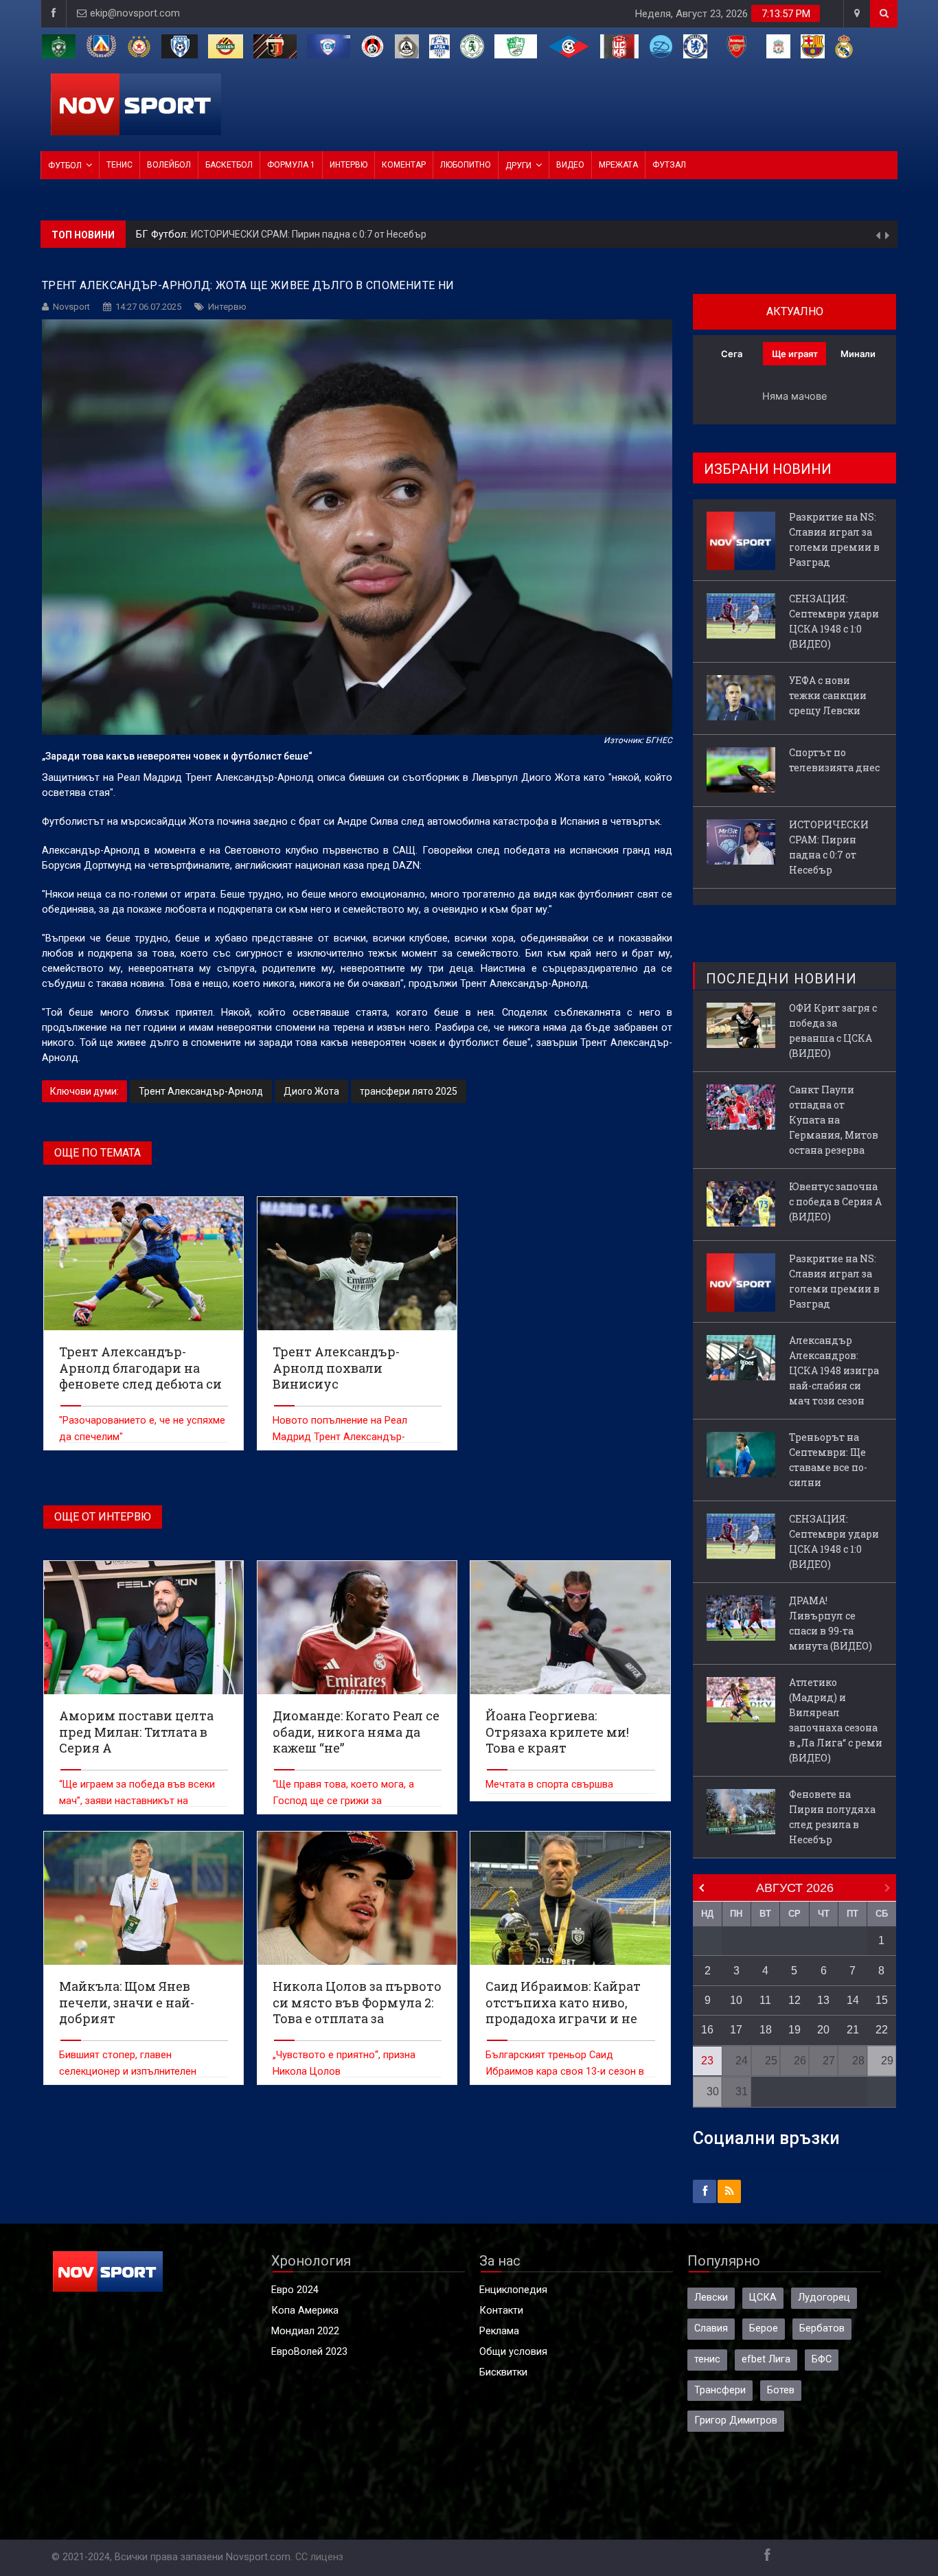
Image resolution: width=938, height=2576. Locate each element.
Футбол (65, 166)
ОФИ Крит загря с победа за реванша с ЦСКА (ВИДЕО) (833, 1030)
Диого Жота (311, 1091)
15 (882, 2000)
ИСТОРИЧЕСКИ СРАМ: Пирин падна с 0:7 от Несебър (829, 847)
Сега (732, 354)
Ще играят (795, 354)
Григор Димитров (736, 2420)
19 (794, 2030)
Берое (764, 2328)
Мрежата (618, 165)
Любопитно (466, 165)
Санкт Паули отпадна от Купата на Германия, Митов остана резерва (834, 1120)
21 (853, 2030)
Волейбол (169, 165)
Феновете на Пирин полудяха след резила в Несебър (832, 1817)
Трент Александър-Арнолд (201, 1091)
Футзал (669, 165)
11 (765, 2000)
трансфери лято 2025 (409, 1091)
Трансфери (720, 2390)
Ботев (781, 2390)
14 (853, 2000)
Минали (858, 354)
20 (823, 2030)
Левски (711, 2298)
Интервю (348, 165)
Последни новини (781, 979)
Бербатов (822, 2328)
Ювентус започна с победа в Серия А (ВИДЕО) (835, 1201)
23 (707, 2061)
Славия (711, 2328)
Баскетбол (229, 165)
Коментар (404, 165)
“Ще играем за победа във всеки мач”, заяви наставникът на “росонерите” (137, 1801)
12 (794, 2000)
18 (766, 2030)
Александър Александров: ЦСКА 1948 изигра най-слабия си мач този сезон (834, 1370)
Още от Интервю (103, 1517)
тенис (707, 2359)
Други (518, 166)
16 (707, 2030)
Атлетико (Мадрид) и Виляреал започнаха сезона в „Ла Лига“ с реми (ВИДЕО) (836, 1720)
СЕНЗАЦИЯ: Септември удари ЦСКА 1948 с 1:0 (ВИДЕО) (834, 621)
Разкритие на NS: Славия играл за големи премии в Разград (327, 238)
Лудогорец (824, 2298)
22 (882, 2030)
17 (736, 2030)
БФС (822, 2359)
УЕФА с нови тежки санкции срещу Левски (828, 695)
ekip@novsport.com (135, 13)
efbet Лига (766, 2359)
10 (736, 2000)
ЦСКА (763, 2298)
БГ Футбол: (163, 238)
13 (823, 2000)
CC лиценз (319, 2557)
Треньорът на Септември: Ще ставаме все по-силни (828, 1460)
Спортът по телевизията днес (834, 760)
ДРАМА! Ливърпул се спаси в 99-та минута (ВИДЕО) (831, 1623)
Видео (570, 165)
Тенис (119, 165)
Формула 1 (291, 165)
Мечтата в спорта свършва (549, 1785)
